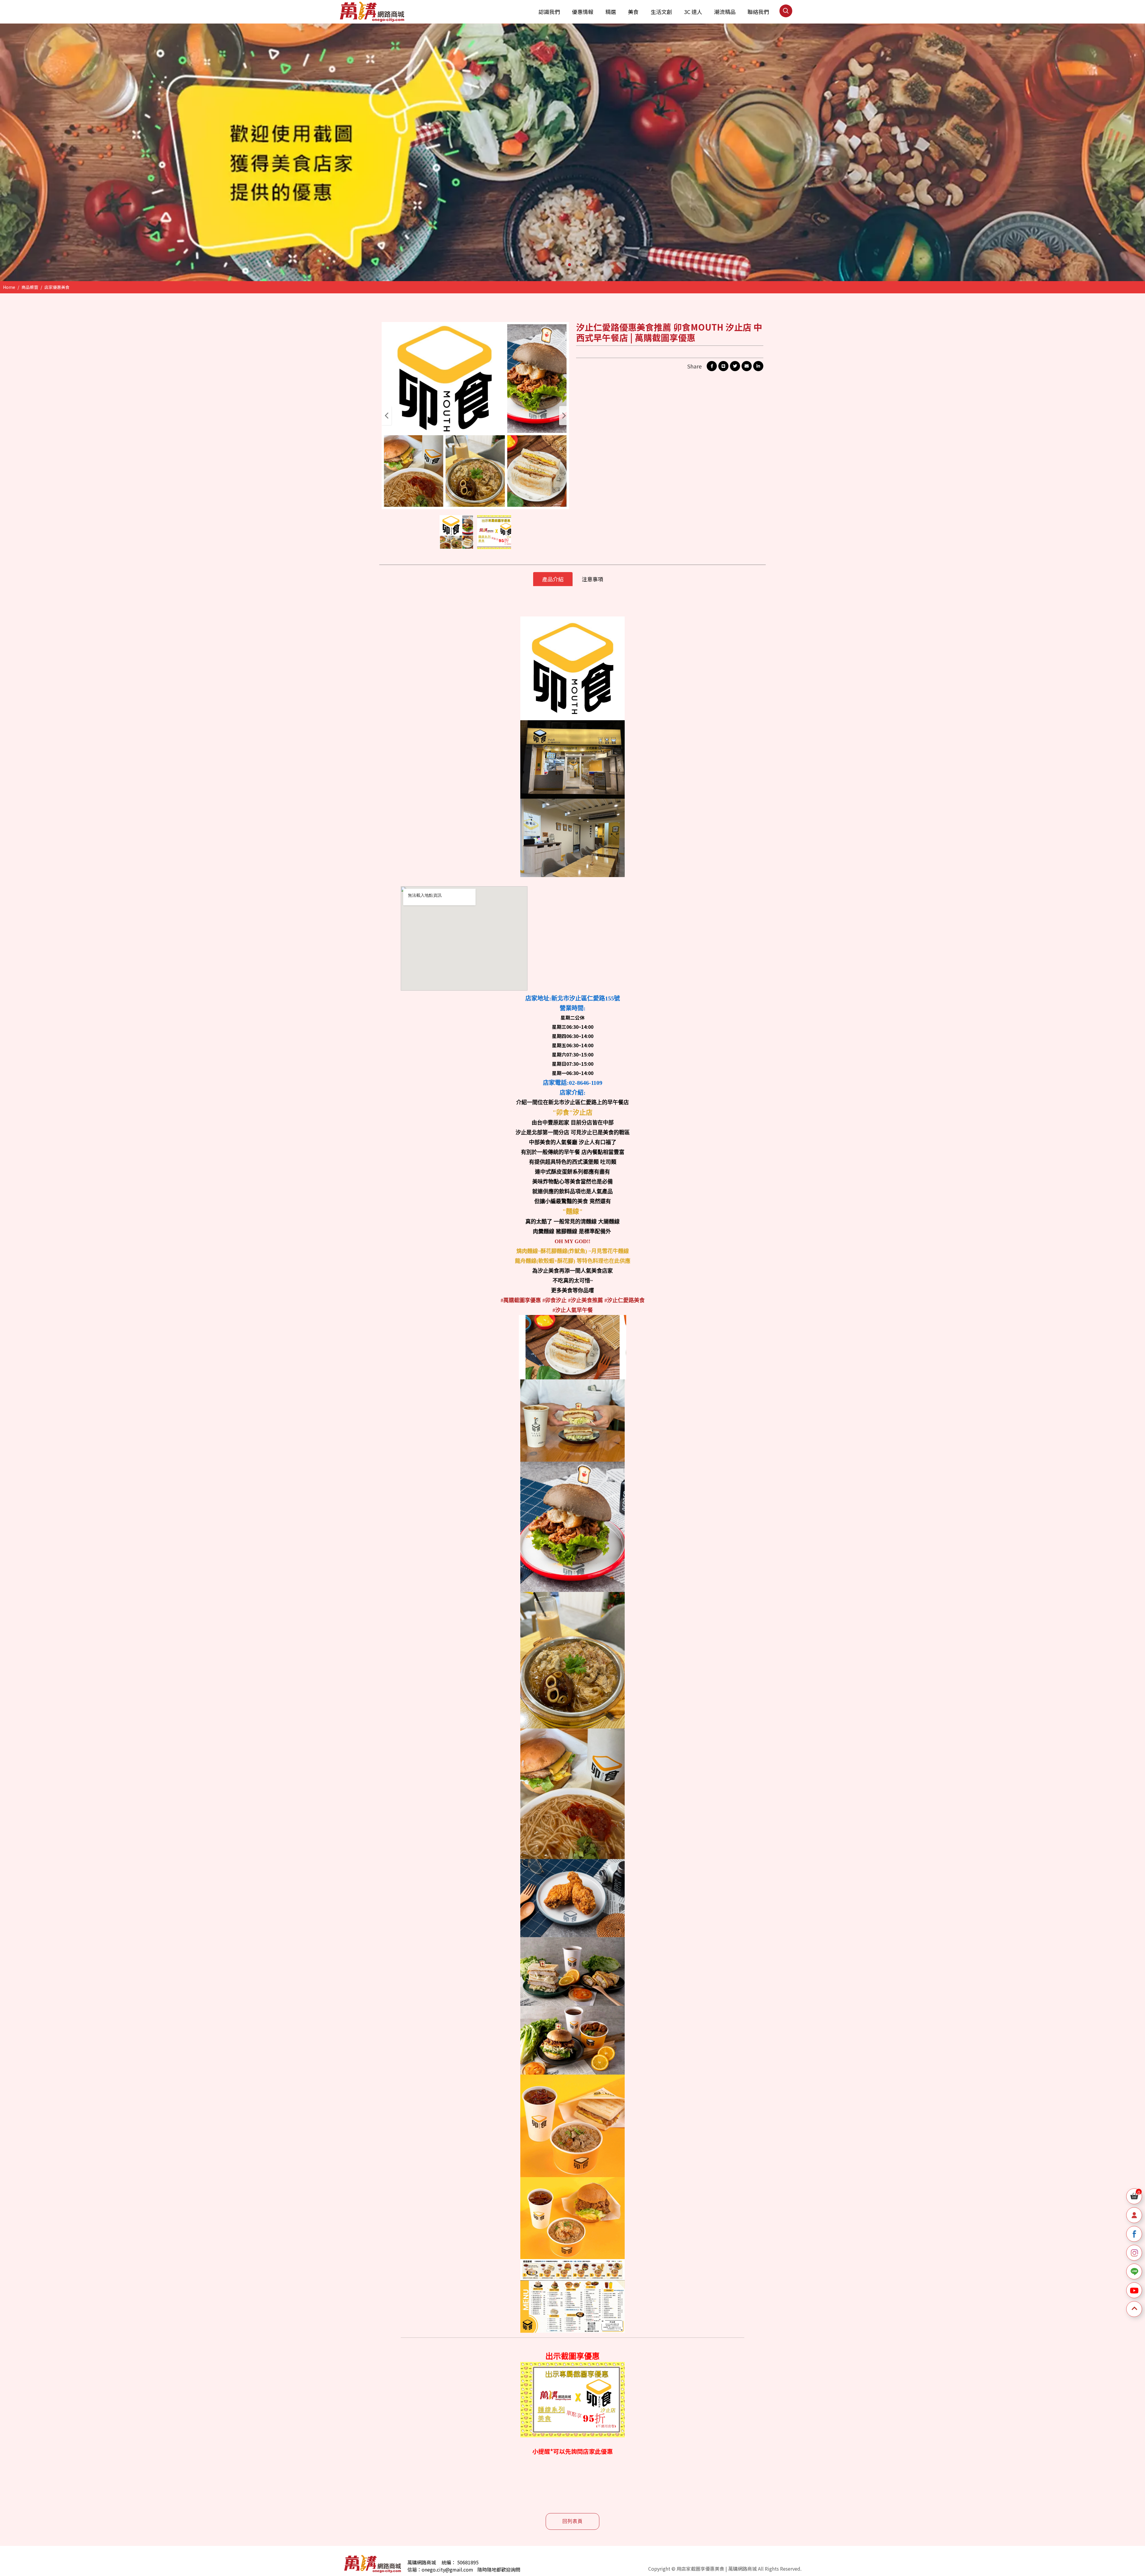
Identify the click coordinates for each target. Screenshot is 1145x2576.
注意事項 (592, 579)
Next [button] (564, 416)
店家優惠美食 (57, 287)
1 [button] (570, 265)
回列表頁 (572, 2521)
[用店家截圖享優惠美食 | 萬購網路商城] (372, 12)
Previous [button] (387, 416)
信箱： (414, 2569)
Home (9, 287)
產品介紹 (553, 579)
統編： (449, 2562)
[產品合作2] (572, 152)
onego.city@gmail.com (447, 2569)
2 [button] (581, 265)
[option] (572, 152)
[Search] (786, 16)
